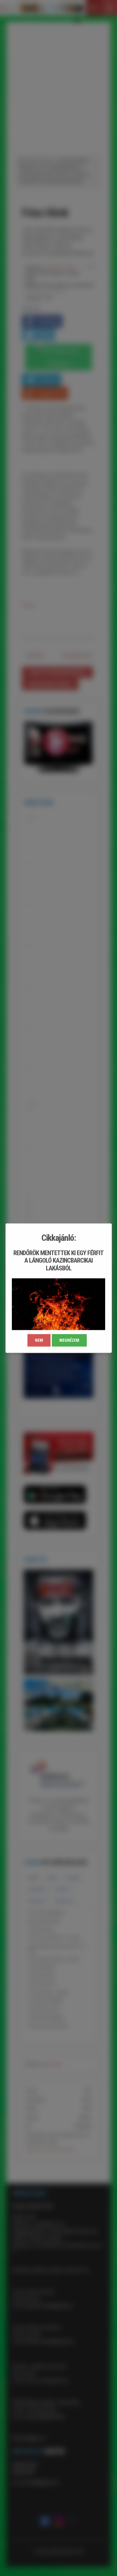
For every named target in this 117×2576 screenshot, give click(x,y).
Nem (39, 1340)
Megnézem (69, 1340)
